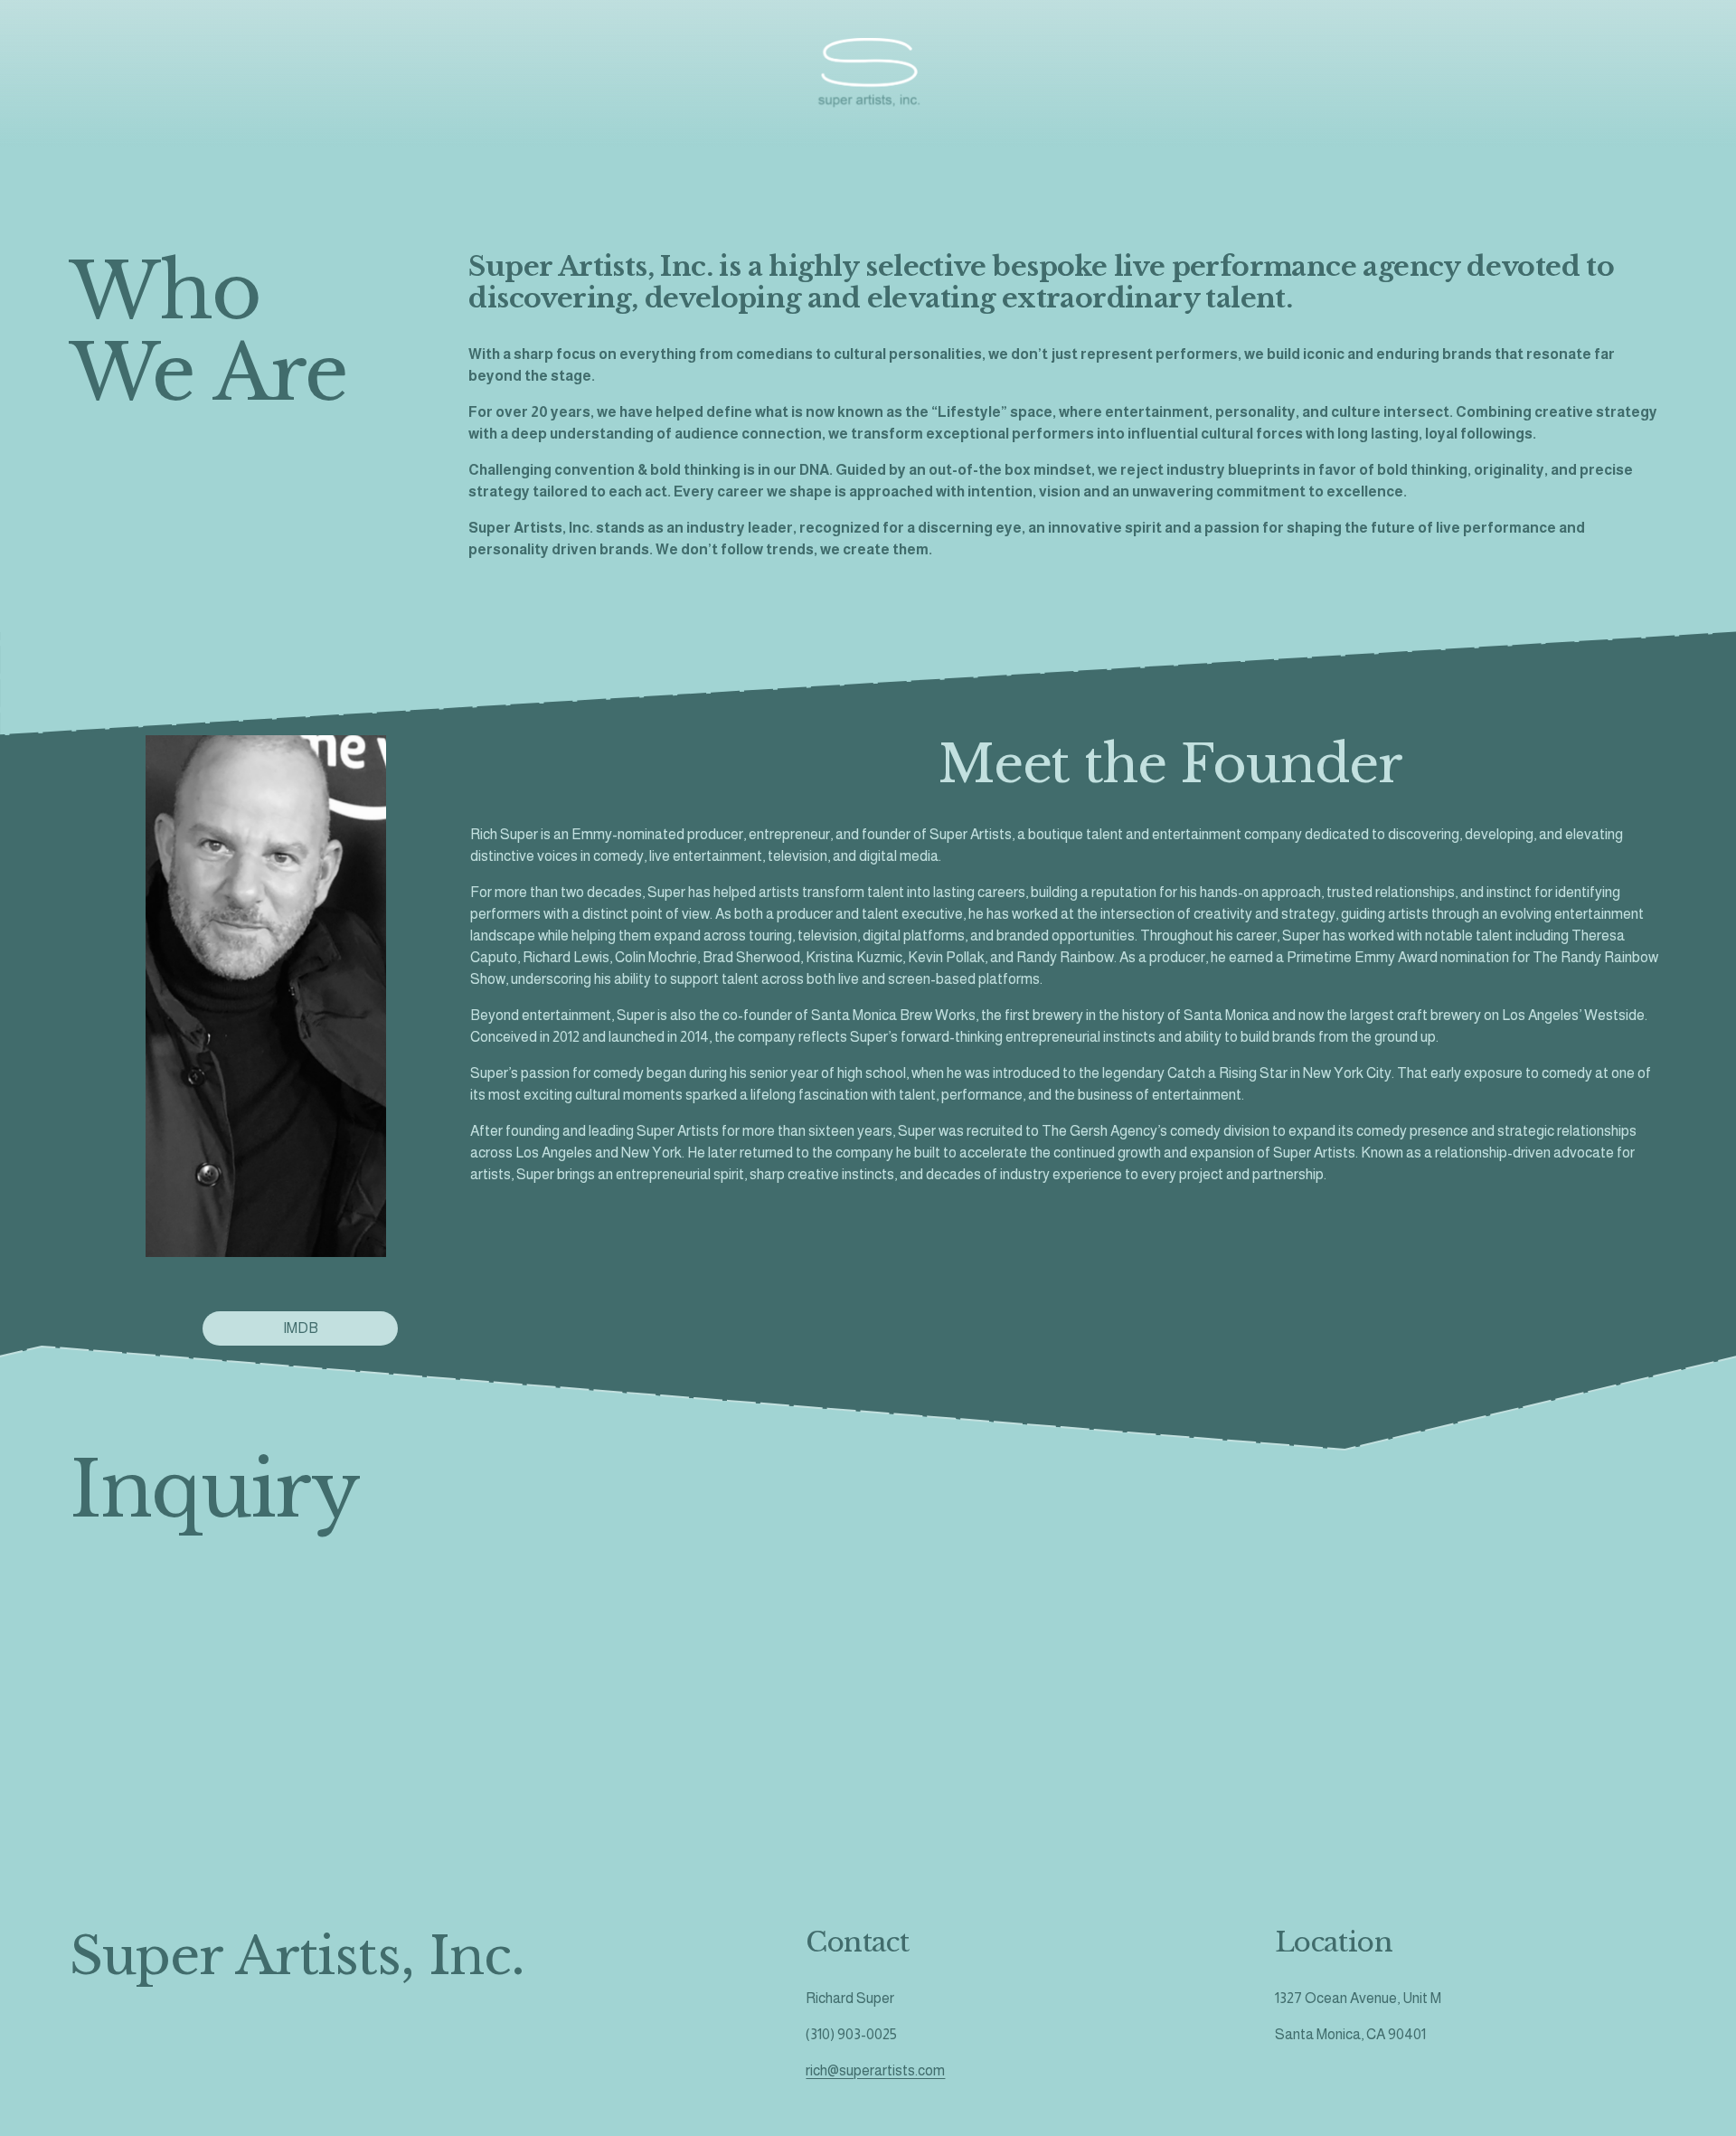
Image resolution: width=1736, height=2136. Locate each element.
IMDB (301, 1328)
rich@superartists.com (875, 2070)
